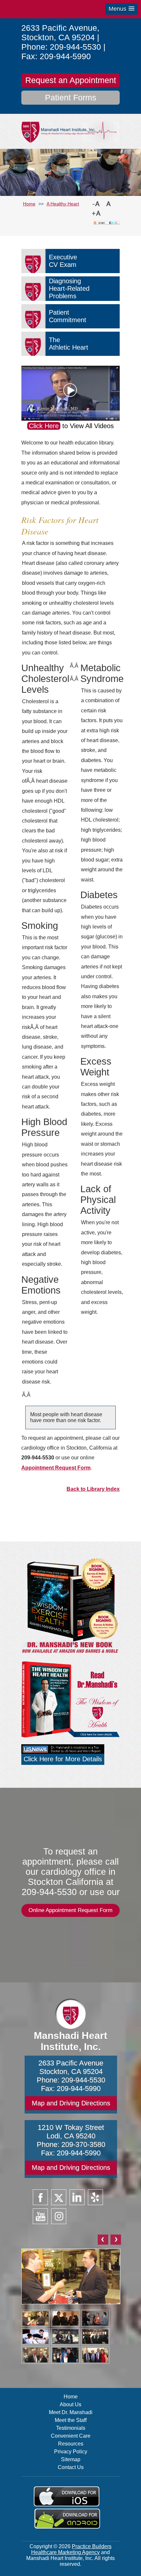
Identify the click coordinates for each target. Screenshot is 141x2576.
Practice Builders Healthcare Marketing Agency (71, 2549)
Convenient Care (71, 2436)
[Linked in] (77, 2197)
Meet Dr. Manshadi (71, 2412)
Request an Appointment (71, 80)
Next (116, 2240)
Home (71, 2397)
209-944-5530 (75, 47)
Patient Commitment (68, 316)
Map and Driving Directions (71, 2103)
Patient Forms (71, 97)
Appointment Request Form (56, 1468)
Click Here (44, 426)
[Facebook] (40, 2197)
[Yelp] (95, 2197)
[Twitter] (59, 2197)
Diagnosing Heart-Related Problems (69, 288)
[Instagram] (59, 2216)
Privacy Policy (71, 2452)
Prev (103, 2240)
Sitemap (71, 2459)
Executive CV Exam (63, 261)
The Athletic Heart (69, 344)
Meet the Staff (71, 2420)
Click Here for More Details (63, 1759)
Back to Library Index (93, 1489)
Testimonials (71, 2428)
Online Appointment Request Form (70, 1910)
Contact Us (71, 2467)
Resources (71, 2444)
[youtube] (40, 2216)
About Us (70, 2404)
